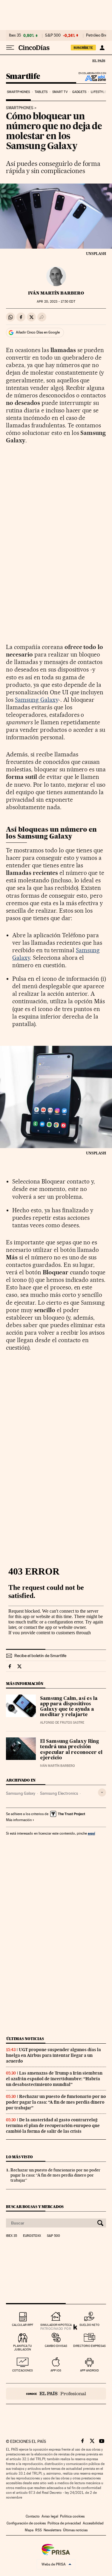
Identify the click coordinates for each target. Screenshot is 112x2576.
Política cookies (72, 2516)
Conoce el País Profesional (56, 2394)
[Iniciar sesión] (102, 48)
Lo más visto (19, 2157)
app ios (56, 2370)
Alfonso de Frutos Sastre (62, 1723)
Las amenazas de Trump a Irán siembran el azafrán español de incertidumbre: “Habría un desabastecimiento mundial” (54, 2079)
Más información (19, 1820)
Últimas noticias (25, 2039)
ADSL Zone (92, 78)
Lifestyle (99, 92)
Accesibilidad (93, 2523)
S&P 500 (53, 35)
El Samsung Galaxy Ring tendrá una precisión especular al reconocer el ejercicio (71, 1750)
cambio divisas (56, 2346)
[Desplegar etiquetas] (102, 1792)
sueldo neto (89, 2325)
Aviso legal (50, 2516)
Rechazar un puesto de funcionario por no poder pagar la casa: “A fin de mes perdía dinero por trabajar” (56, 2102)
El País (99, 61)
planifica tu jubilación (23, 2348)
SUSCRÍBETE (83, 48)
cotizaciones (23, 2370)
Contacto (33, 2516)
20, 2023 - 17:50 (56, 302)
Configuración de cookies (26, 2523)
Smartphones (18, 92)
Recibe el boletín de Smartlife (40, 1656)
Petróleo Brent (98, 35)
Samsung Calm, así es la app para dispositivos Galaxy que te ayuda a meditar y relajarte (69, 1707)
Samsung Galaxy (37, 700)
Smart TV (60, 92)
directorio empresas (89, 2346)
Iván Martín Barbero (56, 293)
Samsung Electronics (59, 1793)
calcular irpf (23, 2325)
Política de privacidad (64, 2523)
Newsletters (52, 2530)
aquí (91, 1833)
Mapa (29, 2530)
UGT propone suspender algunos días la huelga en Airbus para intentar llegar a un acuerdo (53, 2055)
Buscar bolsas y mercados (35, 2207)
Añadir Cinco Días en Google (38, 332)
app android (89, 2370)
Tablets (41, 92)
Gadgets (79, 92)
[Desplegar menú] (10, 48)
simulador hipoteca (56, 2325)
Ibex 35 (15, 35)
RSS (39, 2530)
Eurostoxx (32, 2236)
